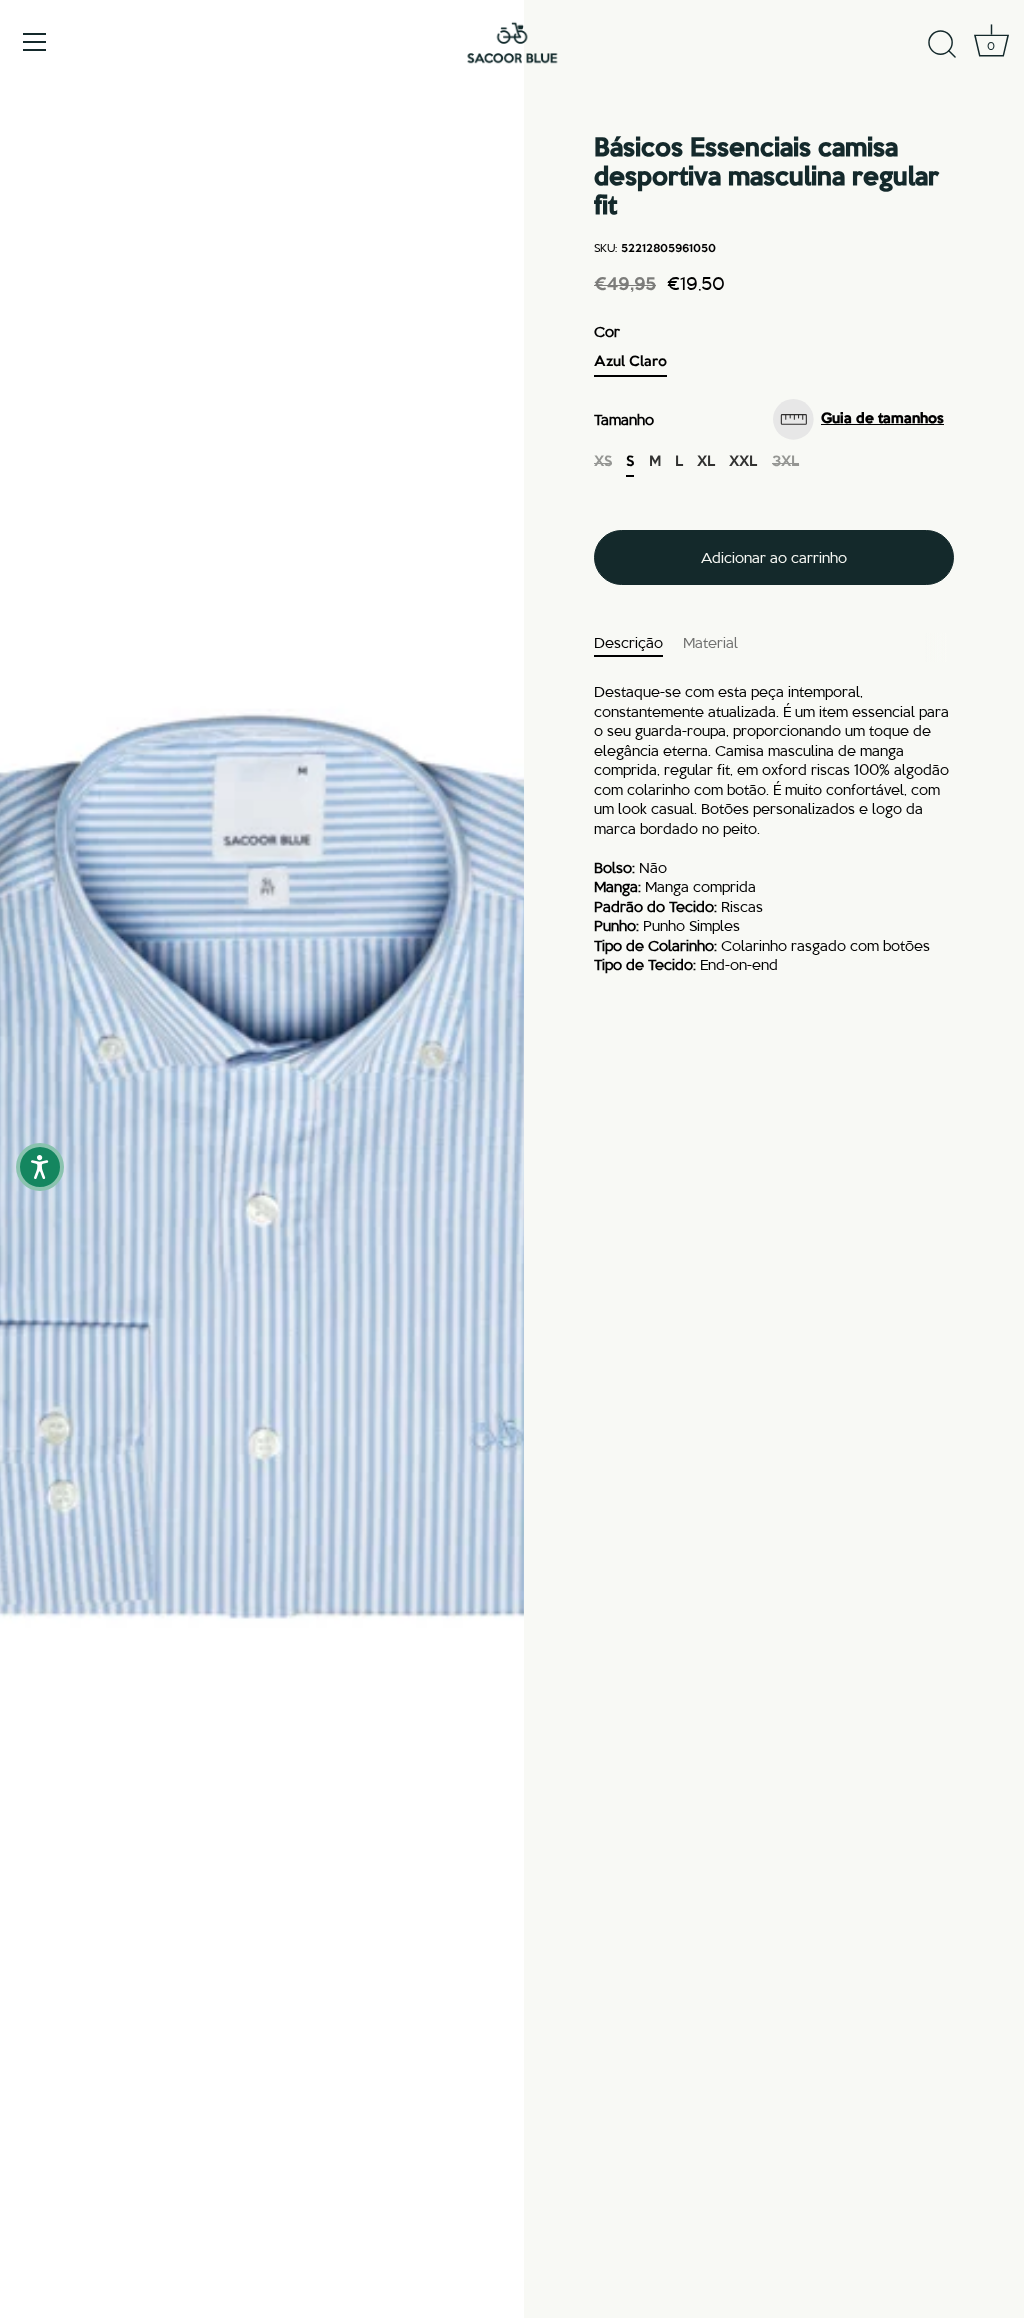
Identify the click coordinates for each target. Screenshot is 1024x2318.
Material (710, 642)
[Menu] (35, 42)
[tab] (638, 643)
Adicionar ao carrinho (774, 557)
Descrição (628, 642)
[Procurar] (942, 45)
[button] (863, 419)
